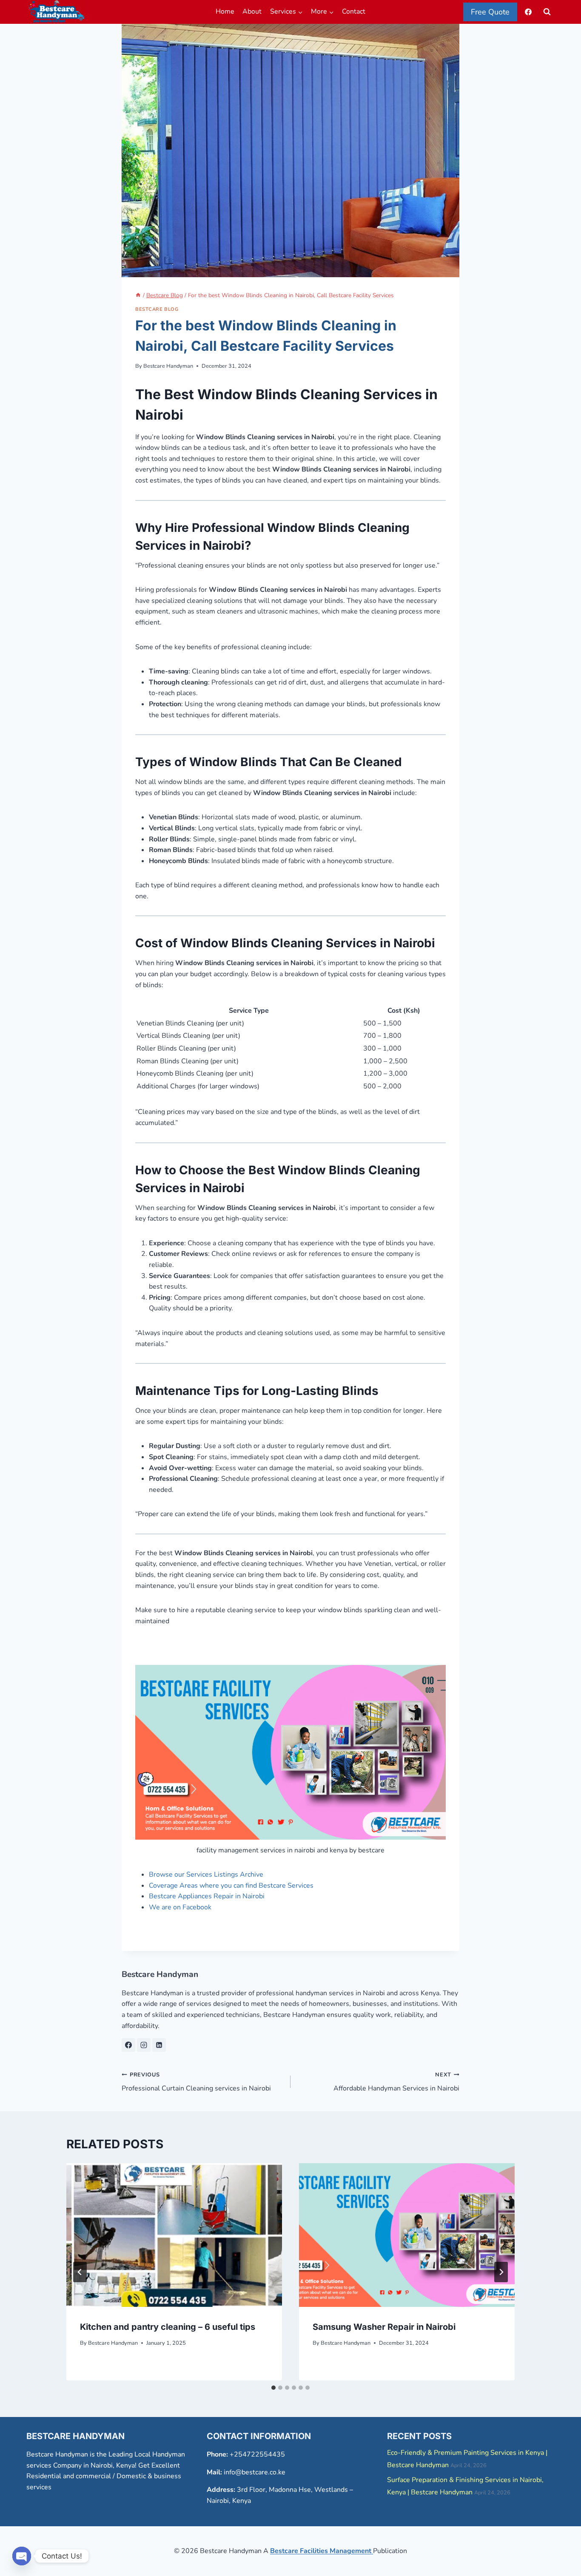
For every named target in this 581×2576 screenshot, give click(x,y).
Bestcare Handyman (168, 366)
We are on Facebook (180, 1907)
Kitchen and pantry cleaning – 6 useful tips (168, 2327)
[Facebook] (528, 12)
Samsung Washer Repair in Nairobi (384, 2327)
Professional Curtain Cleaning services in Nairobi (196, 2082)
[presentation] (174, 2235)
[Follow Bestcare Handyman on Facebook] (128, 2045)
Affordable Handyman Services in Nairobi (396, 2082)
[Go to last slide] (80, 2272)
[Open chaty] (22, 2556)
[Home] (138, 295)
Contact (354, 11)
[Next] (501, 2272)
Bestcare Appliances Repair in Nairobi (207, 1896)
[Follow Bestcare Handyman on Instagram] (144, 2045)
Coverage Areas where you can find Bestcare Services (231, 1886)
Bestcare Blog (157, 309)
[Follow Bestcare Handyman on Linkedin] (159, 2045)
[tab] (273, 2388)
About (252, 11)
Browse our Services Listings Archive (206, 1874)
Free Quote (490, 12)
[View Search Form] (547, 12)
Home (225, 11)
